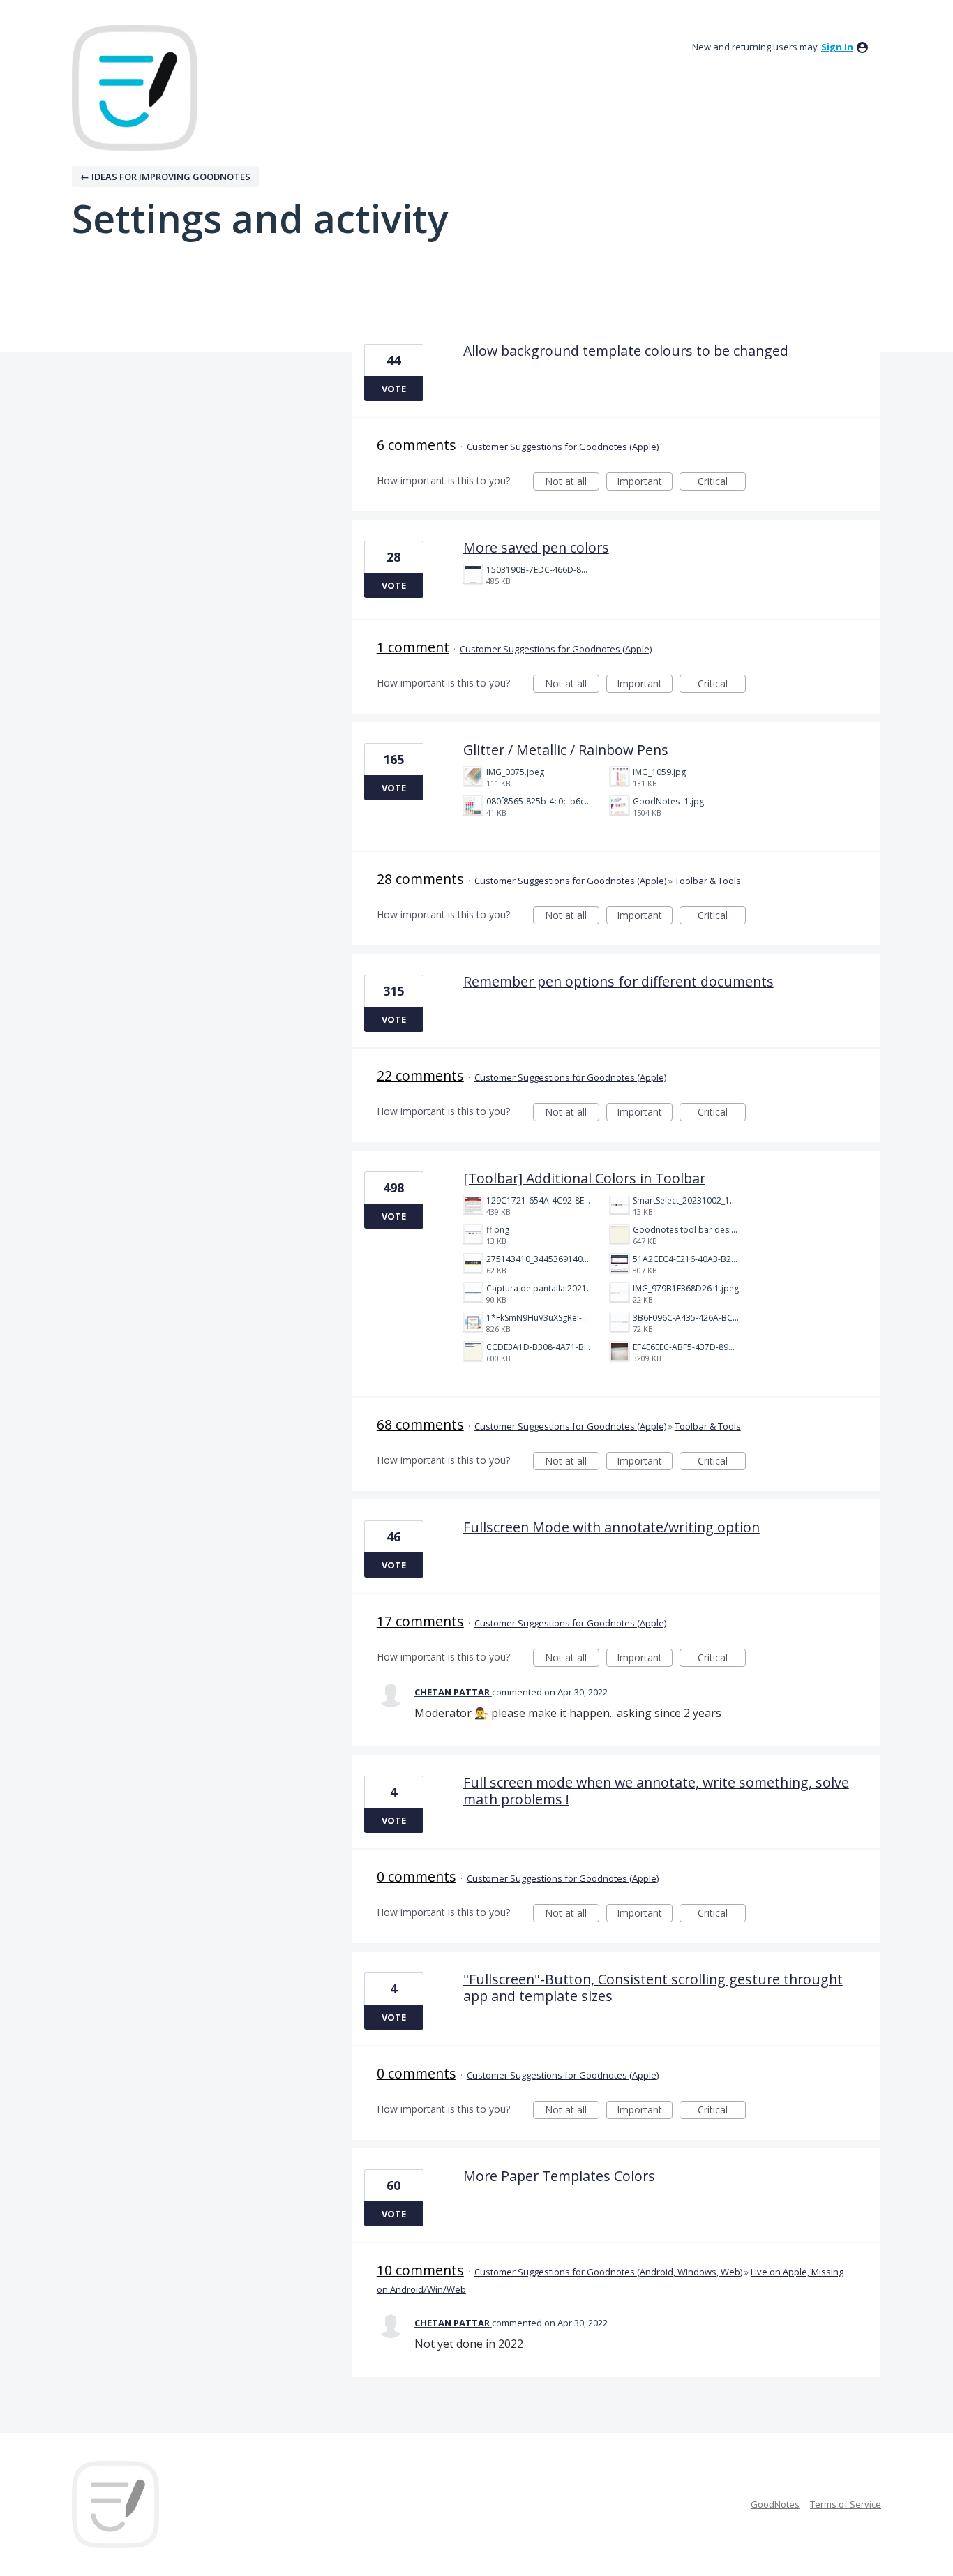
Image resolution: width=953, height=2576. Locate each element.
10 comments (420, 2270)
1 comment (413, 647)
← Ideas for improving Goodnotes (165, 177)
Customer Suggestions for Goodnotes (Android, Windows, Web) (608, 2272)
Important (645, 482)
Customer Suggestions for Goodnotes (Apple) (563, 447)
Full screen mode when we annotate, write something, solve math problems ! (656, 1791)
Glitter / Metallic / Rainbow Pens (566, 750)
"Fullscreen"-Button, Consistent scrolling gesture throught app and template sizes (653, 1987)
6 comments (417, 445)
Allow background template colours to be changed (626, 351)
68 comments (420, 1424)
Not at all (572, 482)
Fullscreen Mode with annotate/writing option (611, 1527)
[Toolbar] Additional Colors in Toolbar (584, 1178)
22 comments (420, 1076)
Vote (394, 389)
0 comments (417, 1877)
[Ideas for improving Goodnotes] (135, 88)
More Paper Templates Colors (559, 2176)
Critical (722, 482)
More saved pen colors (536, 547)
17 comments (420, 1621)
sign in (837, 47)
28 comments (420, 879)
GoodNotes (775, 2504)
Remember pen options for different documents (618, 981)
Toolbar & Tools (708, 881)
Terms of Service (846, 2504)
